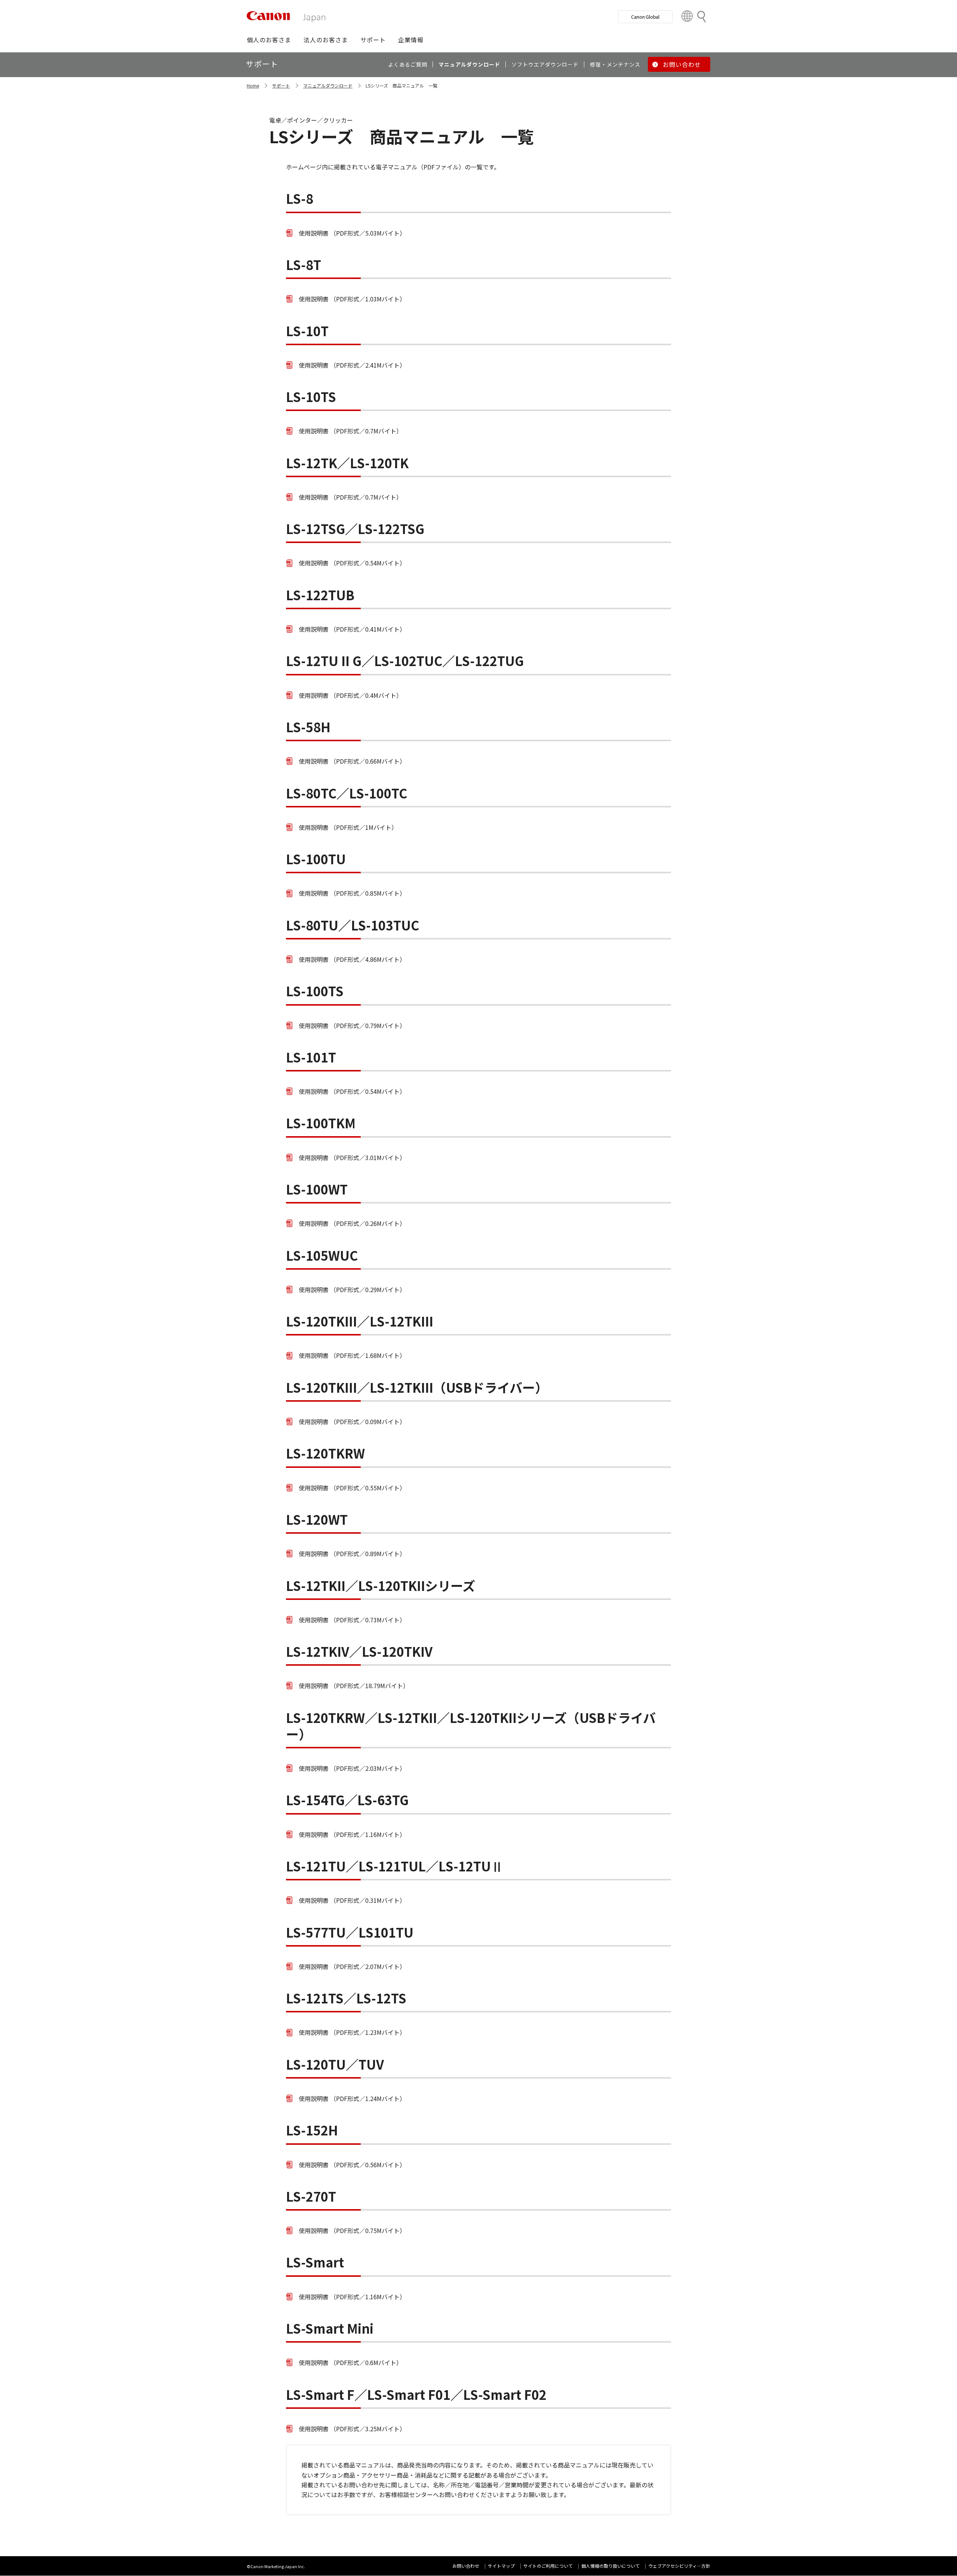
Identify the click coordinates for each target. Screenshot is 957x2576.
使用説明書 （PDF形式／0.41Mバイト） (352, 629)
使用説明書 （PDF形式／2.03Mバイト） (352, 1768)
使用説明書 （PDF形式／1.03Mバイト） (352, 299)
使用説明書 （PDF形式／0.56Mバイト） (352, 2165)
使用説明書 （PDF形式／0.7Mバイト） (350, 431)
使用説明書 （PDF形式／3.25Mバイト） (352, 2429)
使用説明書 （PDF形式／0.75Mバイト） (352, 2230)
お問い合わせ (466, 2566)
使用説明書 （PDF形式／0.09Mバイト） (352, 1422)
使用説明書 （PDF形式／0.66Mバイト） (352, 761)
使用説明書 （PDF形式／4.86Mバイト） (352, 959)
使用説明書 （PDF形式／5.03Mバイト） (352, 233)
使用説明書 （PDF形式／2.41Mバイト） (352, 365)
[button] (269, 40)
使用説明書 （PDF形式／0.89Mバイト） (352, 1554)
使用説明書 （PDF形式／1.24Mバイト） (352, 2098)
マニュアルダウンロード (328, 85)
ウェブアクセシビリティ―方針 (679, 2566)
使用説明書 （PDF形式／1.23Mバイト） (352, 2032)
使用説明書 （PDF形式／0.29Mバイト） (352, 1289)
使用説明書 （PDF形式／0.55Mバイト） (352, 1488)
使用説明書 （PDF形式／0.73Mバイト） (352, 1620)
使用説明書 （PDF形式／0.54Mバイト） (352, 563)
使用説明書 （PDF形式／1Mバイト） (348, 827)
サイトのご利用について (548, 2566)
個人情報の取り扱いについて (610, 2566)
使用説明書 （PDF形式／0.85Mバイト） (352, 893)
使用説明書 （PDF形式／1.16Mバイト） (352, 1834)
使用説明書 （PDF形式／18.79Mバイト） (354, 1686)
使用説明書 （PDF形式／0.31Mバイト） (352, 1900)
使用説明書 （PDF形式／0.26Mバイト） (352, 1223)
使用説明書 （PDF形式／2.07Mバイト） (352, 1966)
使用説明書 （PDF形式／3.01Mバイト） (352, 1157)
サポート (281, 85)
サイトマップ (501, 2566)
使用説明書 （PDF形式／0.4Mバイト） (350, 695)
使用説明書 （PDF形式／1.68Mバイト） (352, 1355)
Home (253, 85)
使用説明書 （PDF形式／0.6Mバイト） (350, 2362)
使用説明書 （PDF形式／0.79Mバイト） (352, 1025)
